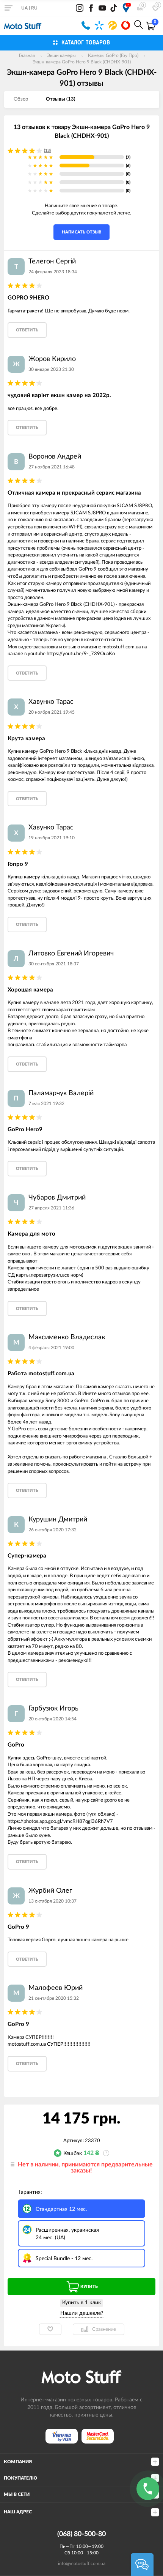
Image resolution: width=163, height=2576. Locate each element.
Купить (89, 2287)
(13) (47, 151)
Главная (27, 55)
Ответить (27, 330)
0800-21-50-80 (86, 25)
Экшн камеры (61, 55)
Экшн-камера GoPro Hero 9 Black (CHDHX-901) (82, 62)
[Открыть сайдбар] (8, 8)
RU (34, 8)
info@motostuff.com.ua (82, 2563)
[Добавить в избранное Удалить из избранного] (50, 2329)
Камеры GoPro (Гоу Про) (113, 55)
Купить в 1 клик (81, 2303)
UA (24, 8)
